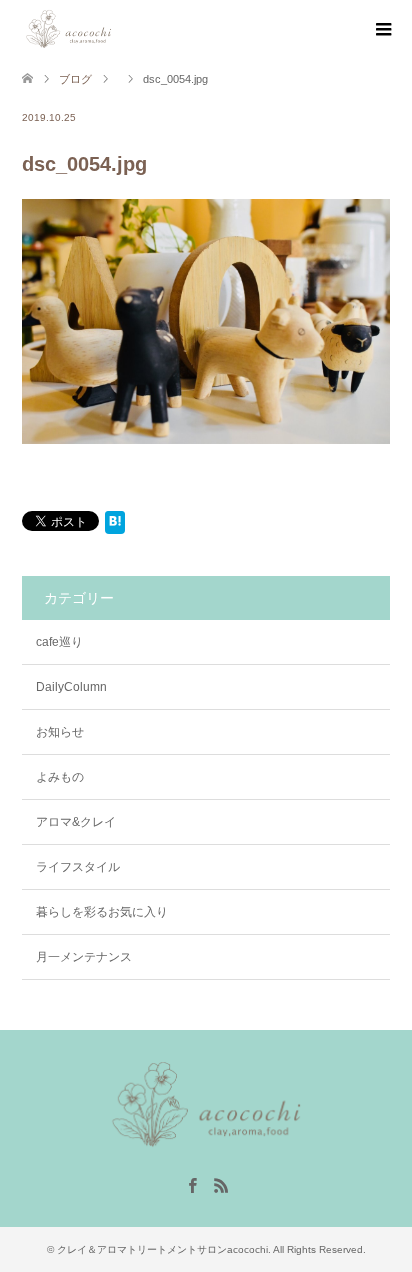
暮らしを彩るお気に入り (102, 912)
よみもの (60, 777)
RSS (221, 1184)
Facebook (192, 1184)
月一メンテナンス (84, 957)
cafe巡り (59, 642)
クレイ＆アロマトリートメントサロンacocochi (162, 1249)
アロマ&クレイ (76, 822)
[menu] (382, 30)
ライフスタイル (78, 867)
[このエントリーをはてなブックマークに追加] (115, 526)
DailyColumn (71, 687)
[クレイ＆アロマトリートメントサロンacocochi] (114, 29)
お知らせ (60, 732)
